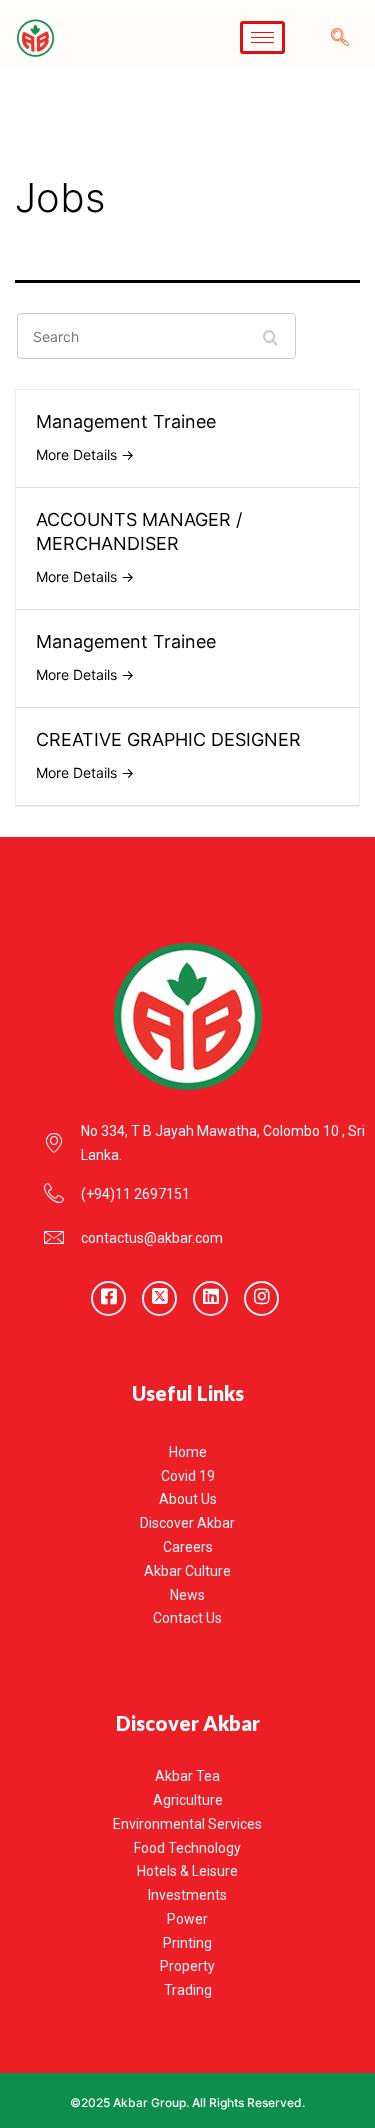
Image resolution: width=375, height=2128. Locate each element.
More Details (78, 454)
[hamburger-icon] (262, 37)
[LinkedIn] (210, 1298)
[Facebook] (108, 1298)
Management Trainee (126, 421)
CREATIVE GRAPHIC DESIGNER (168, 739)
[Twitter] (159, 1298)
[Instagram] (261, 1298)
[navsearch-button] (340, 38)
